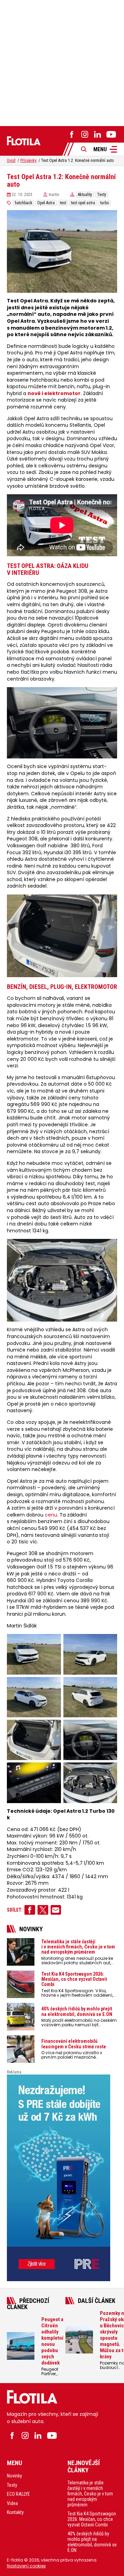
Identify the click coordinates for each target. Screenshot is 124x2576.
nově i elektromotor (54, 394)
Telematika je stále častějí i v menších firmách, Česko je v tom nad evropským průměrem (90, 2494)
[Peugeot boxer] (62, 2178)
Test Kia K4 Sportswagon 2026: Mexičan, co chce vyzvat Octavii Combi (92, 2520)
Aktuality (85, 195)
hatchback (24, 203)
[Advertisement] (62, 62)
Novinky (14, 2476)
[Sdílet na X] (43, 1910)
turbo (105, 203)
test (63, 203)
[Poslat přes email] (56, 1910)
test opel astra (83, 203)
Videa (12, 2503)
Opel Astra (46, 203)
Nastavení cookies (26, 2566)
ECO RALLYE (18, 2494)
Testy (102, 195)
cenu (51, 1515)
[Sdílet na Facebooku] (30, 1910)
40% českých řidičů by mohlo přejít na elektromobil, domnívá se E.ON (92, 2542)
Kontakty (15, 2513)
